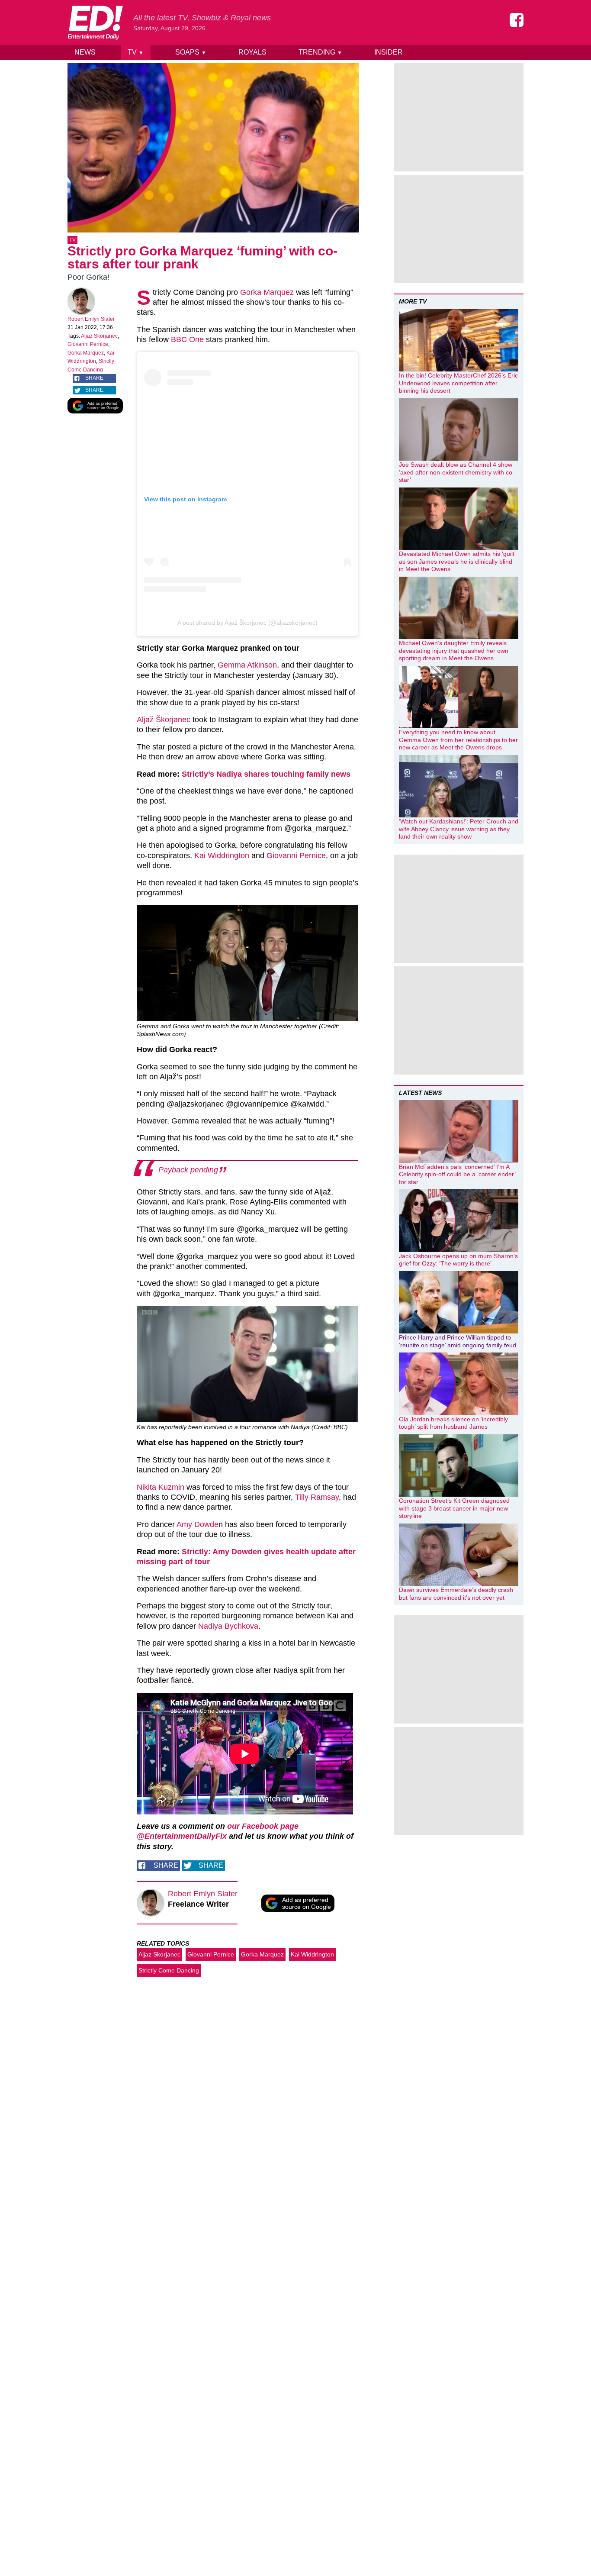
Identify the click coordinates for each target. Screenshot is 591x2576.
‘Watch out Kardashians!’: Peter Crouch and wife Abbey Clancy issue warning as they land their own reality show (459, 829)
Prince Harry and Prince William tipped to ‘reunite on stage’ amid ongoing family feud (458, 1341)
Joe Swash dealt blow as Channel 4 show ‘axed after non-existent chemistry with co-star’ (457, 472)
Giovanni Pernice (88, 344)
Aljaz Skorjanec (99, 336)
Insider (389, 52)
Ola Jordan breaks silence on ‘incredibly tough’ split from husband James (453, 1423)
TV (136, 52)
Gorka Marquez (86, 353)
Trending (320, 52)
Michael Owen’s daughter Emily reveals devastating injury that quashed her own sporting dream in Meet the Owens (454, 650)
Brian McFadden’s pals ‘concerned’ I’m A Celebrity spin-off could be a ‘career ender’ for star (457, 1174)
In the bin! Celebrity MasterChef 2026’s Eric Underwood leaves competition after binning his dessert (458, 383)
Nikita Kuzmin (161, 1487)
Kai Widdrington (222, 855)
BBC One (187, 339)
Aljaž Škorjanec (164, 720)
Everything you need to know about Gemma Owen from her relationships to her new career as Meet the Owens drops (458, 740)
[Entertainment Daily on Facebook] (517, 20)
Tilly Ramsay (317, 1497)
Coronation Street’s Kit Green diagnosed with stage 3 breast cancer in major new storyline (454, 1508)
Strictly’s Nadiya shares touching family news (267, 774)
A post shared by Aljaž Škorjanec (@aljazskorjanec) (247, 623)
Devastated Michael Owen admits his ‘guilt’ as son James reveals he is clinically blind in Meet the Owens (457, 561)
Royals (252, 52)
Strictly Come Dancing (169, 1970)
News (85, 52)
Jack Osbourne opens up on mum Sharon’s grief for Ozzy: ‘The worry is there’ (458, 1260)
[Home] (95, 23)
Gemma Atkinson (247, 665)
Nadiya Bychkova (228, 1626)
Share (94, 378)
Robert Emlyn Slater (91, 319)
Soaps (191, 52)
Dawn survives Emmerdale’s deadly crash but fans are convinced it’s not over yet (456, 1594)
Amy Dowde (198, 1524)
